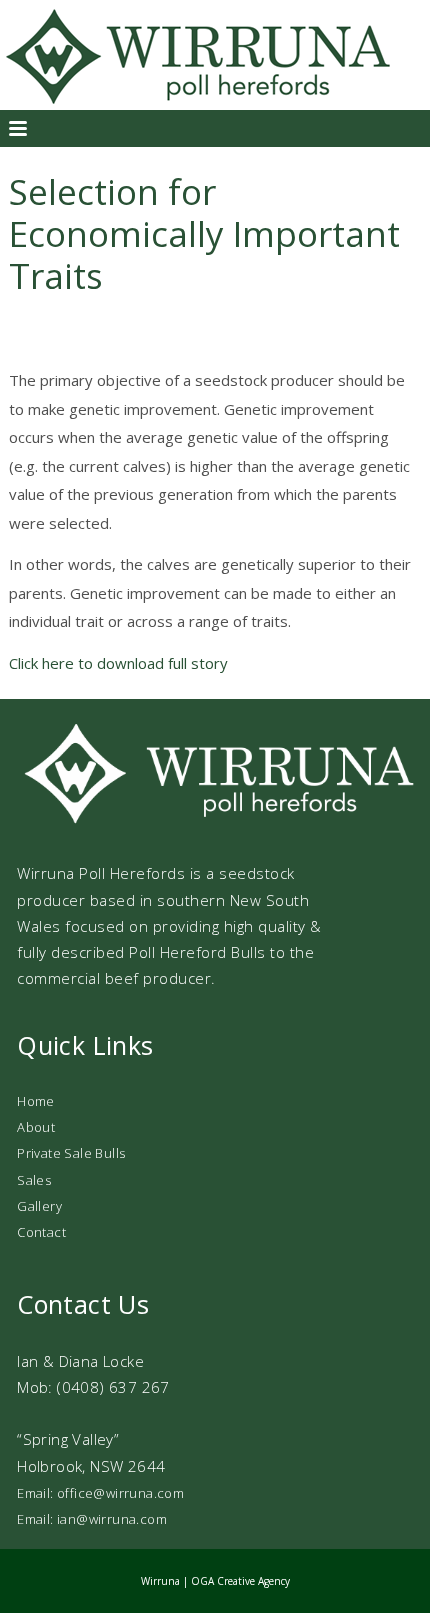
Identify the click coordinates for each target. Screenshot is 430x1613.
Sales (34, 1180)
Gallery (39, 1206)
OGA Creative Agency (240, 1581)
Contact (41, 1232)
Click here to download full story (118, 663)
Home (36, 1101)
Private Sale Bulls (71, 1153)
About (36, 1127)
